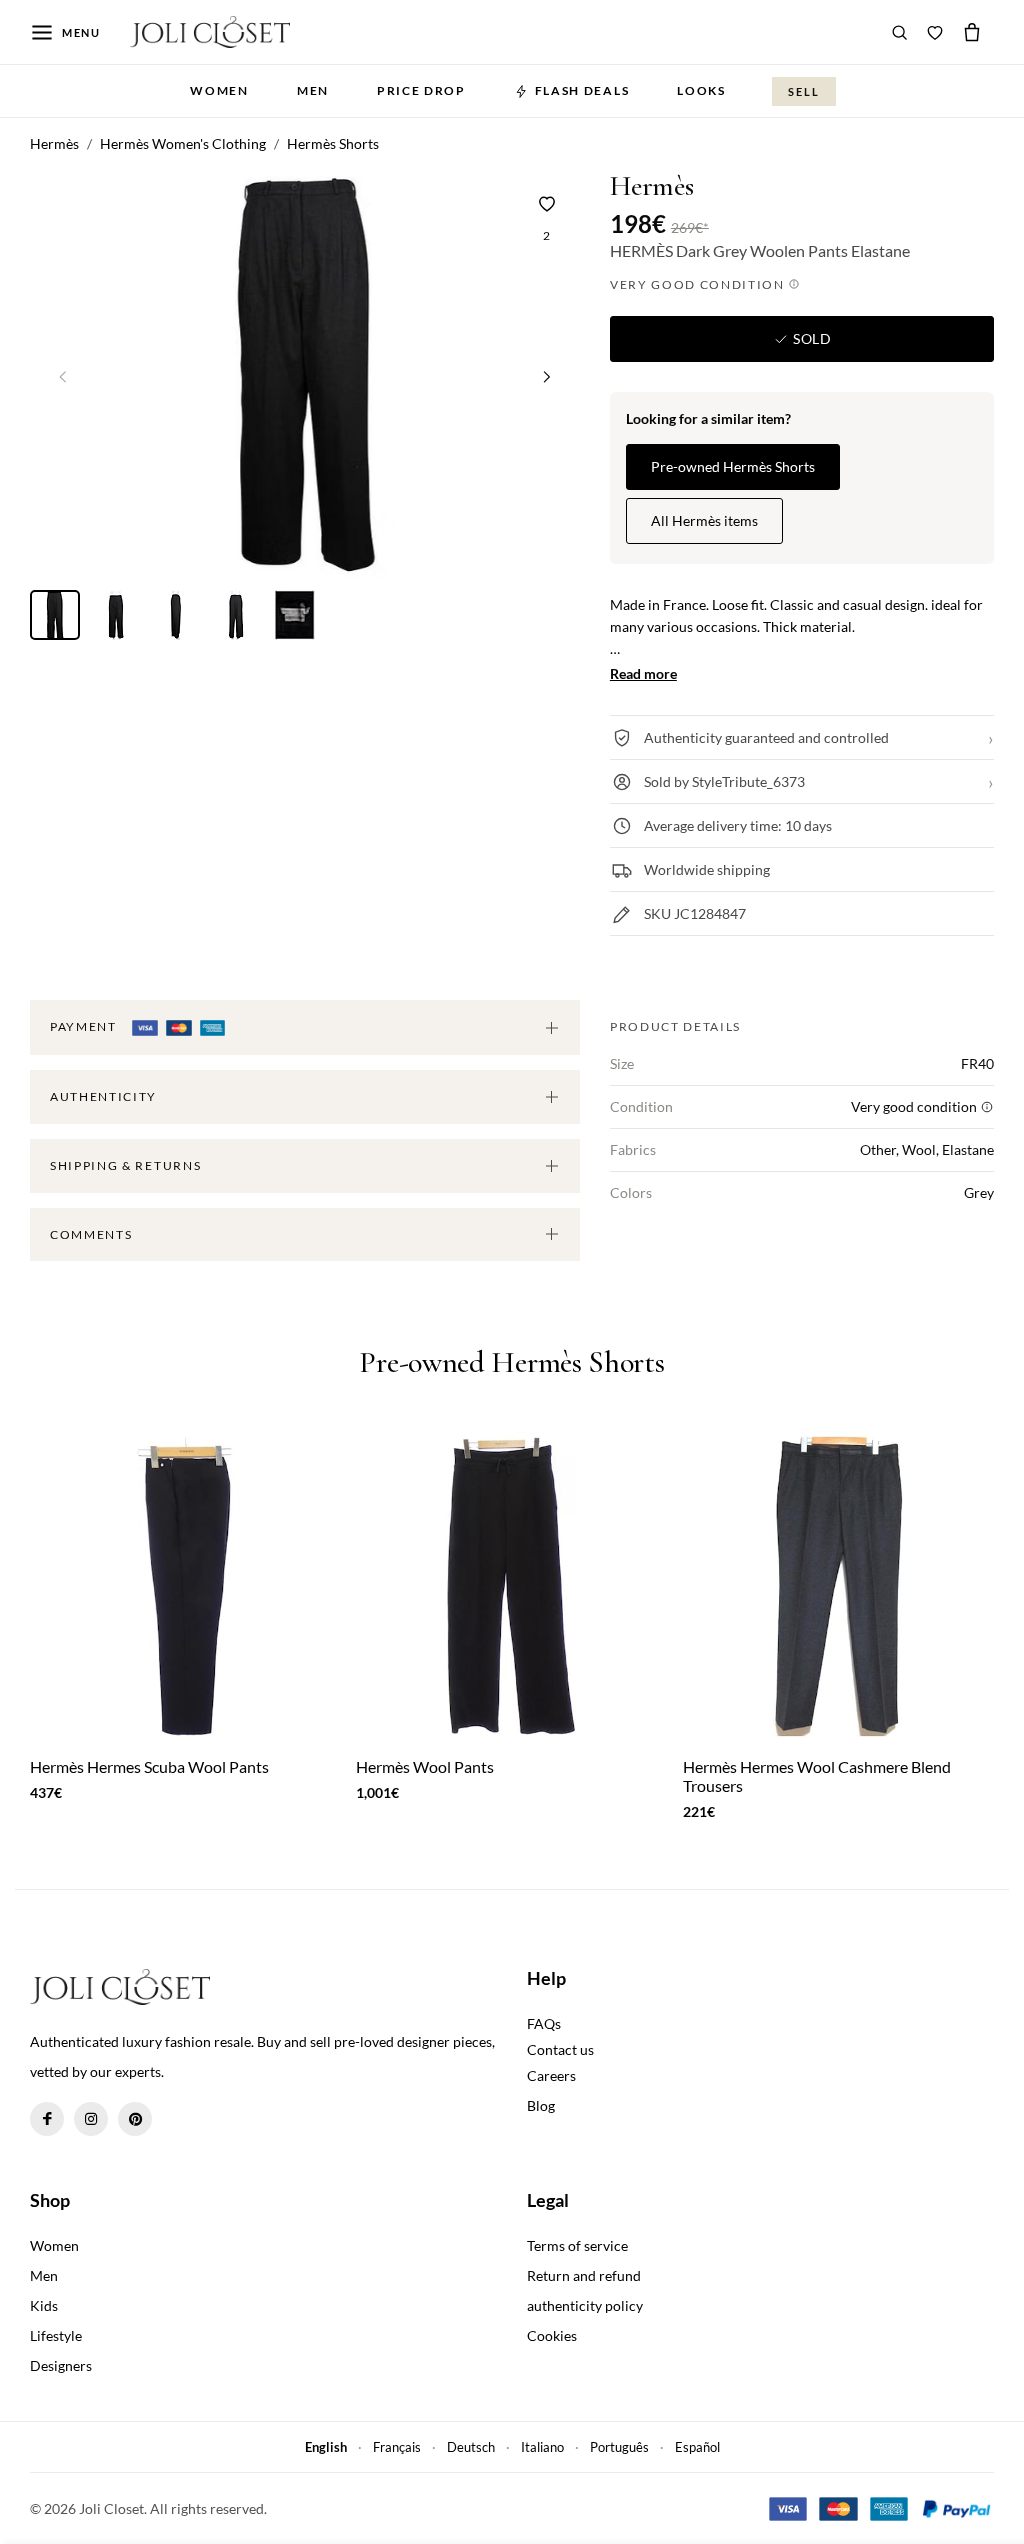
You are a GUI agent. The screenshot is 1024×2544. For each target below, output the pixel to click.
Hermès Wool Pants (425, 1766)
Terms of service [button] (577, 2245)
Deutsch (471, 2447)
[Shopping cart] (972, 32)
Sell (804, 91)
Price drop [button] (421, 90)
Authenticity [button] (103, 1096)
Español (697, 2447)
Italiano (542, 2447)
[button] (547, 376)
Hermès (652, 186)
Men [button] (313, 90)
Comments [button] (91, 1234)
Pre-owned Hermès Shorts (733, 466)
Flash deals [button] (582, 90)
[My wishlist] (935, 32)
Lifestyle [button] (56, 2335)
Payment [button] (85, 1026)
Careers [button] (551, 2075)
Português (619, 2447)
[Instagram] (91, 2119)
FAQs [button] (544, 2023)
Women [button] (219, 90)
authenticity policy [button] (585, 2305)
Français (397, 2447)
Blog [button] (541, 2105)
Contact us (560, 2049)
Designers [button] (61, 2365)
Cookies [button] (552, 2335)
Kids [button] (44, 2305)
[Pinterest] (135, 2119)
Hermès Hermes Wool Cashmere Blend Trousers (817, 1776)
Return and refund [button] (584, 2275)
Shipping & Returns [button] (125, 1165)
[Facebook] (47, 2119)
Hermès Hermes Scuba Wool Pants (149, 1766)
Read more (643, 673)
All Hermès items (704, 520)
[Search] (900, 32)
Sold (810, 338)
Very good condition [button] (699, 284)
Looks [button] (701, 90)
